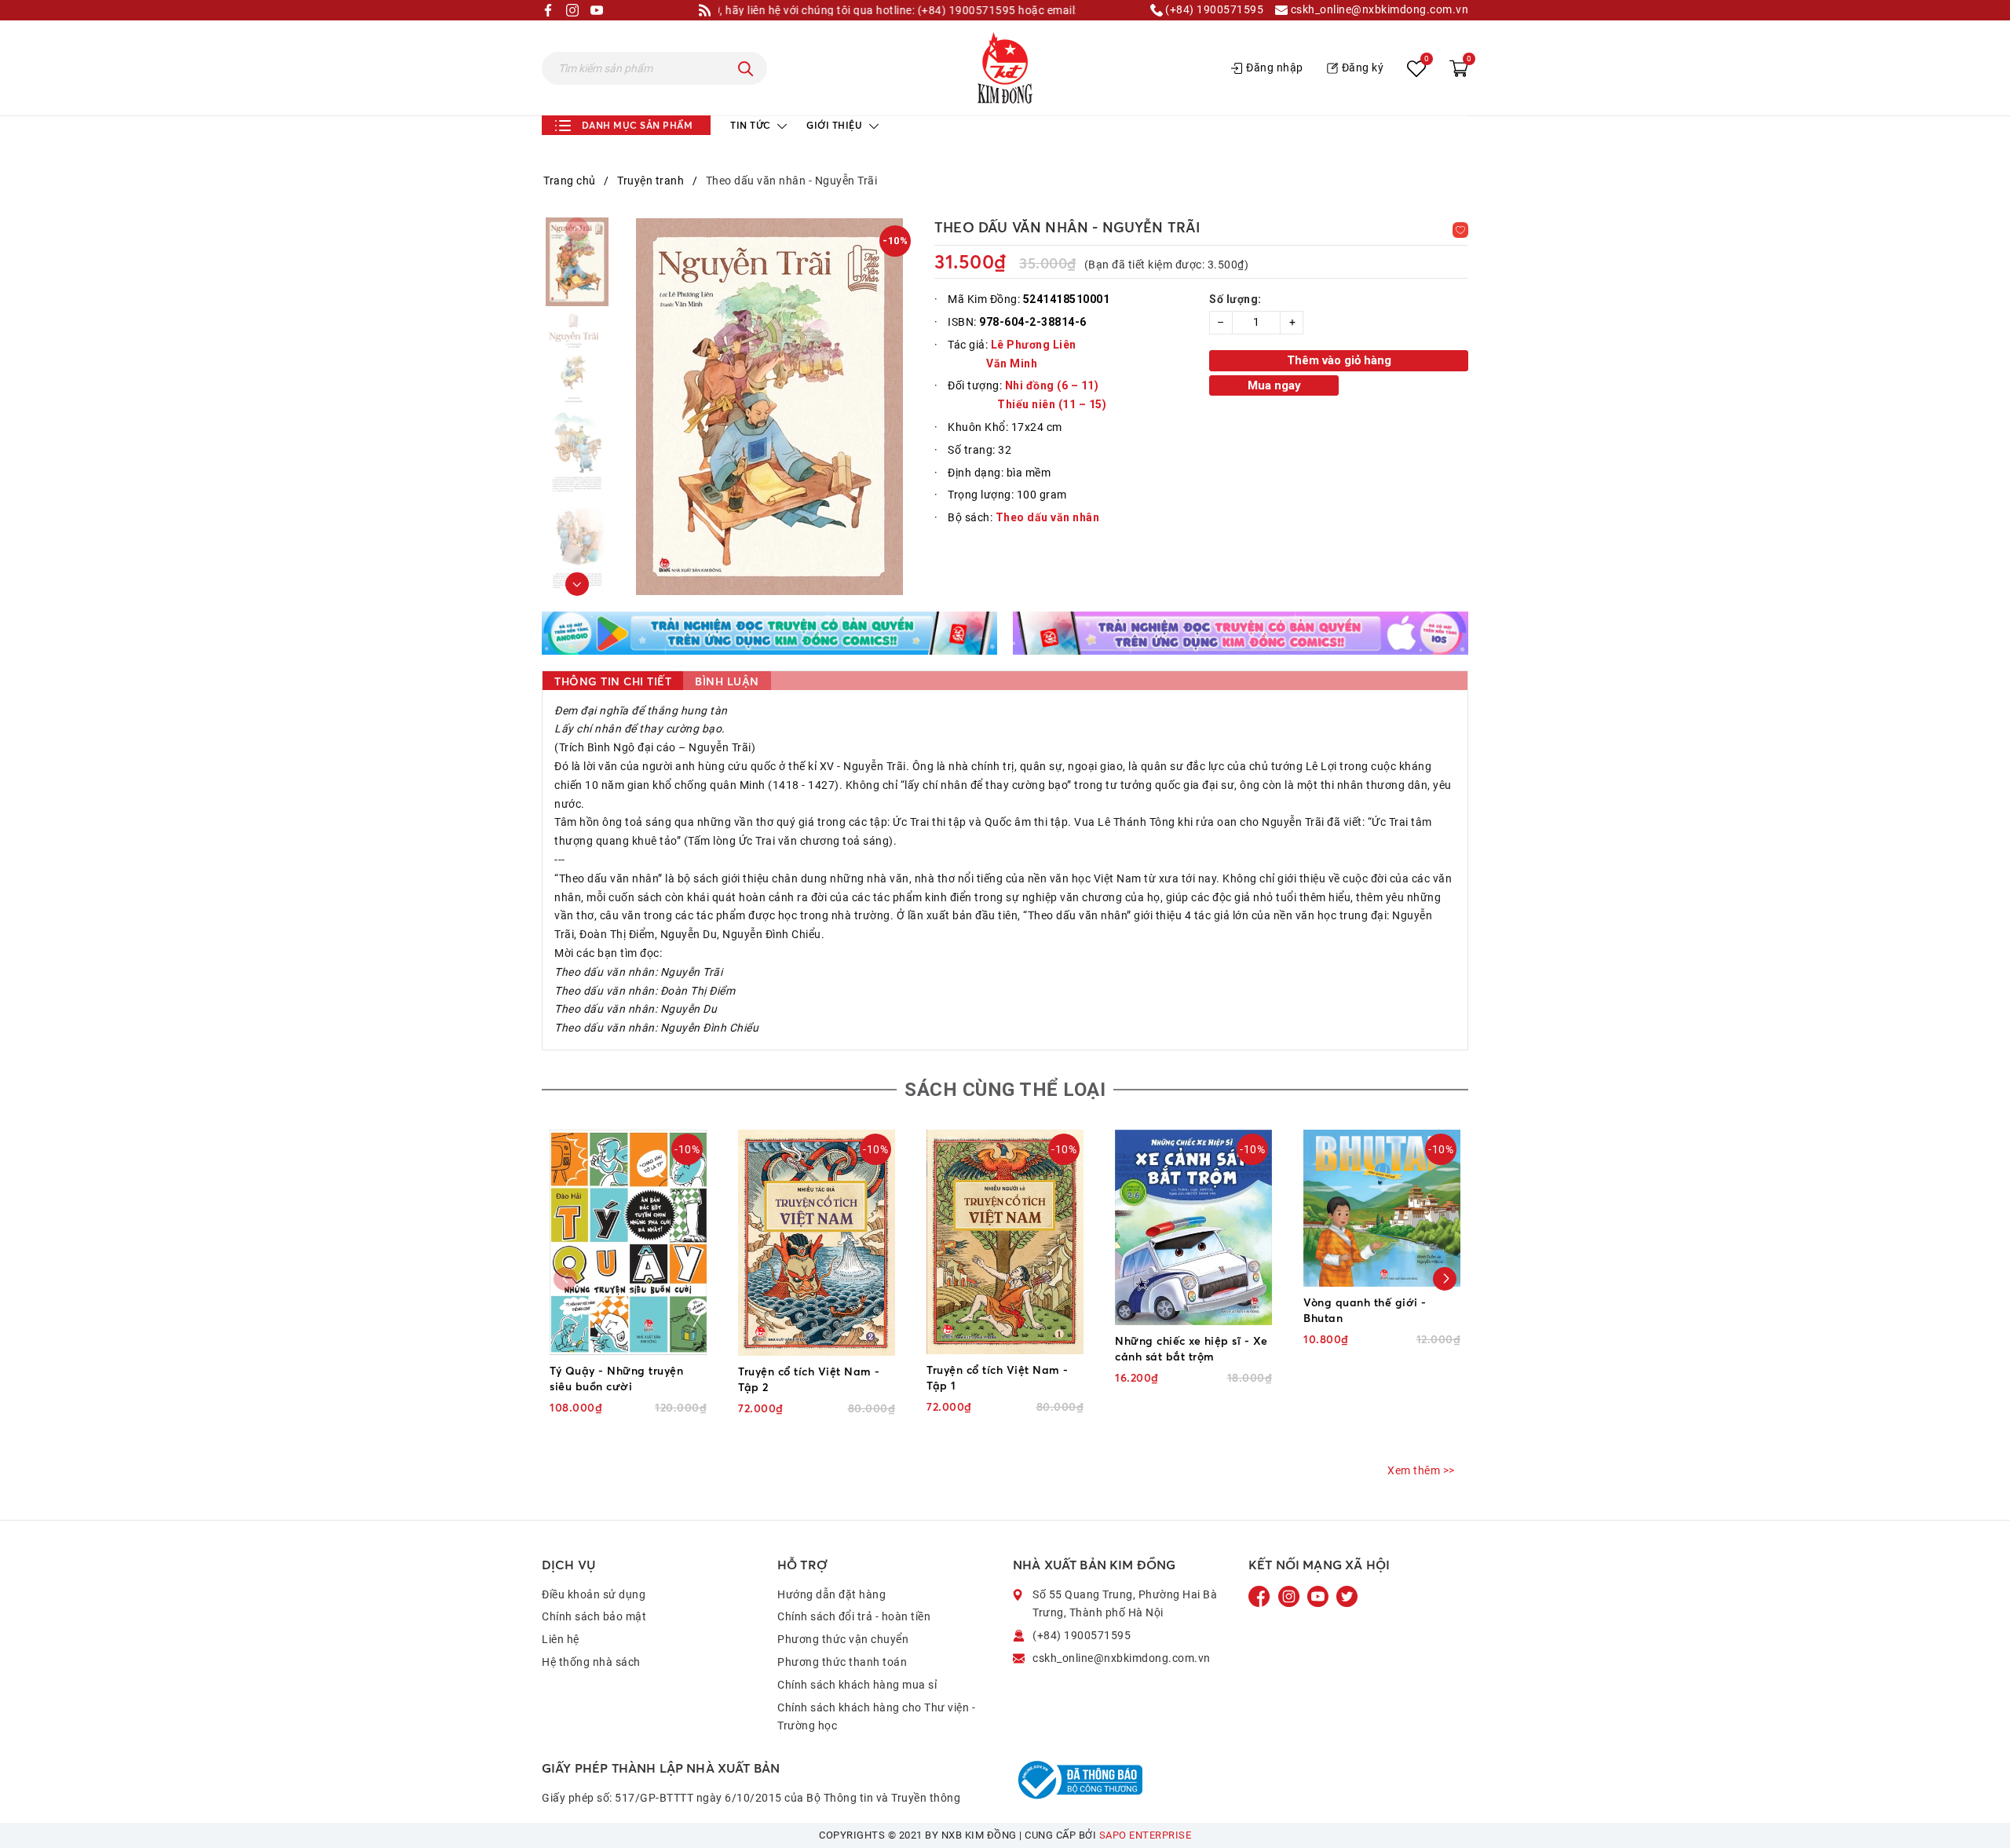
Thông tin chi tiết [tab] (613, 681)
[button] (577, 584)
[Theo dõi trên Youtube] (1319, 1595)
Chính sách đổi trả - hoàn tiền (854, 1616)
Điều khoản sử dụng (594, 1594)
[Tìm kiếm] (746, 68)
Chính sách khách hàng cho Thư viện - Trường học (876, 1717)
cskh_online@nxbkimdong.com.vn (1378, 10)
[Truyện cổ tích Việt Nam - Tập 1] (1005, 1242)
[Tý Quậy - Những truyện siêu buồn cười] (628, 1242)
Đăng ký (1363, 68)
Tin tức (752, 125)
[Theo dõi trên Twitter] (1347, 1595)
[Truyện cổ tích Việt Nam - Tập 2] (817, 1243)
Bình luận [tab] (727, 681)
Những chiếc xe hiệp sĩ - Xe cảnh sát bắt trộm (1191, 1348)
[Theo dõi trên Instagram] (1290, 1595)
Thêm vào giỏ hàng (1339, 360)
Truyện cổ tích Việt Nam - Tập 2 (809, 1379)
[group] (769, 407)
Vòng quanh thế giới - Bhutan (1365, 1310)
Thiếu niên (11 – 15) (1052, 404)
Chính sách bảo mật (594, 1616)
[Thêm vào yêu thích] (1460, 230)
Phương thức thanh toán (842, 1662)
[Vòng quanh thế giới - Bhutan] (1382, 1208)
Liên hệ (561, 1639)
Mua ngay (1274, 385)
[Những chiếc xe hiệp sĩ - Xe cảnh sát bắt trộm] (1193, 1227)
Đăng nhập (1275, 68)
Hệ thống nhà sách (591, 1662)
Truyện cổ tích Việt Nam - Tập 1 (998, 1377)
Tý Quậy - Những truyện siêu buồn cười (616, 1378)
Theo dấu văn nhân (1048, 517)
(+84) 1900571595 (1213, 10)
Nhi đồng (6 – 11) (1052, 385)
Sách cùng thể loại (1005, 1090)
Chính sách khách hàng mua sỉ (857, 1685)
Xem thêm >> (1421, 1470)
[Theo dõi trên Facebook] (1261, 1595)
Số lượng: (1235, 299)
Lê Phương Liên (1034, 345)
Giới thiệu (836, 125)
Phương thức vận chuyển (843, 1639)
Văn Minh (1012, 363)
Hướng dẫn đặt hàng (831, 1594)
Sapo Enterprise (1146, 1835)
